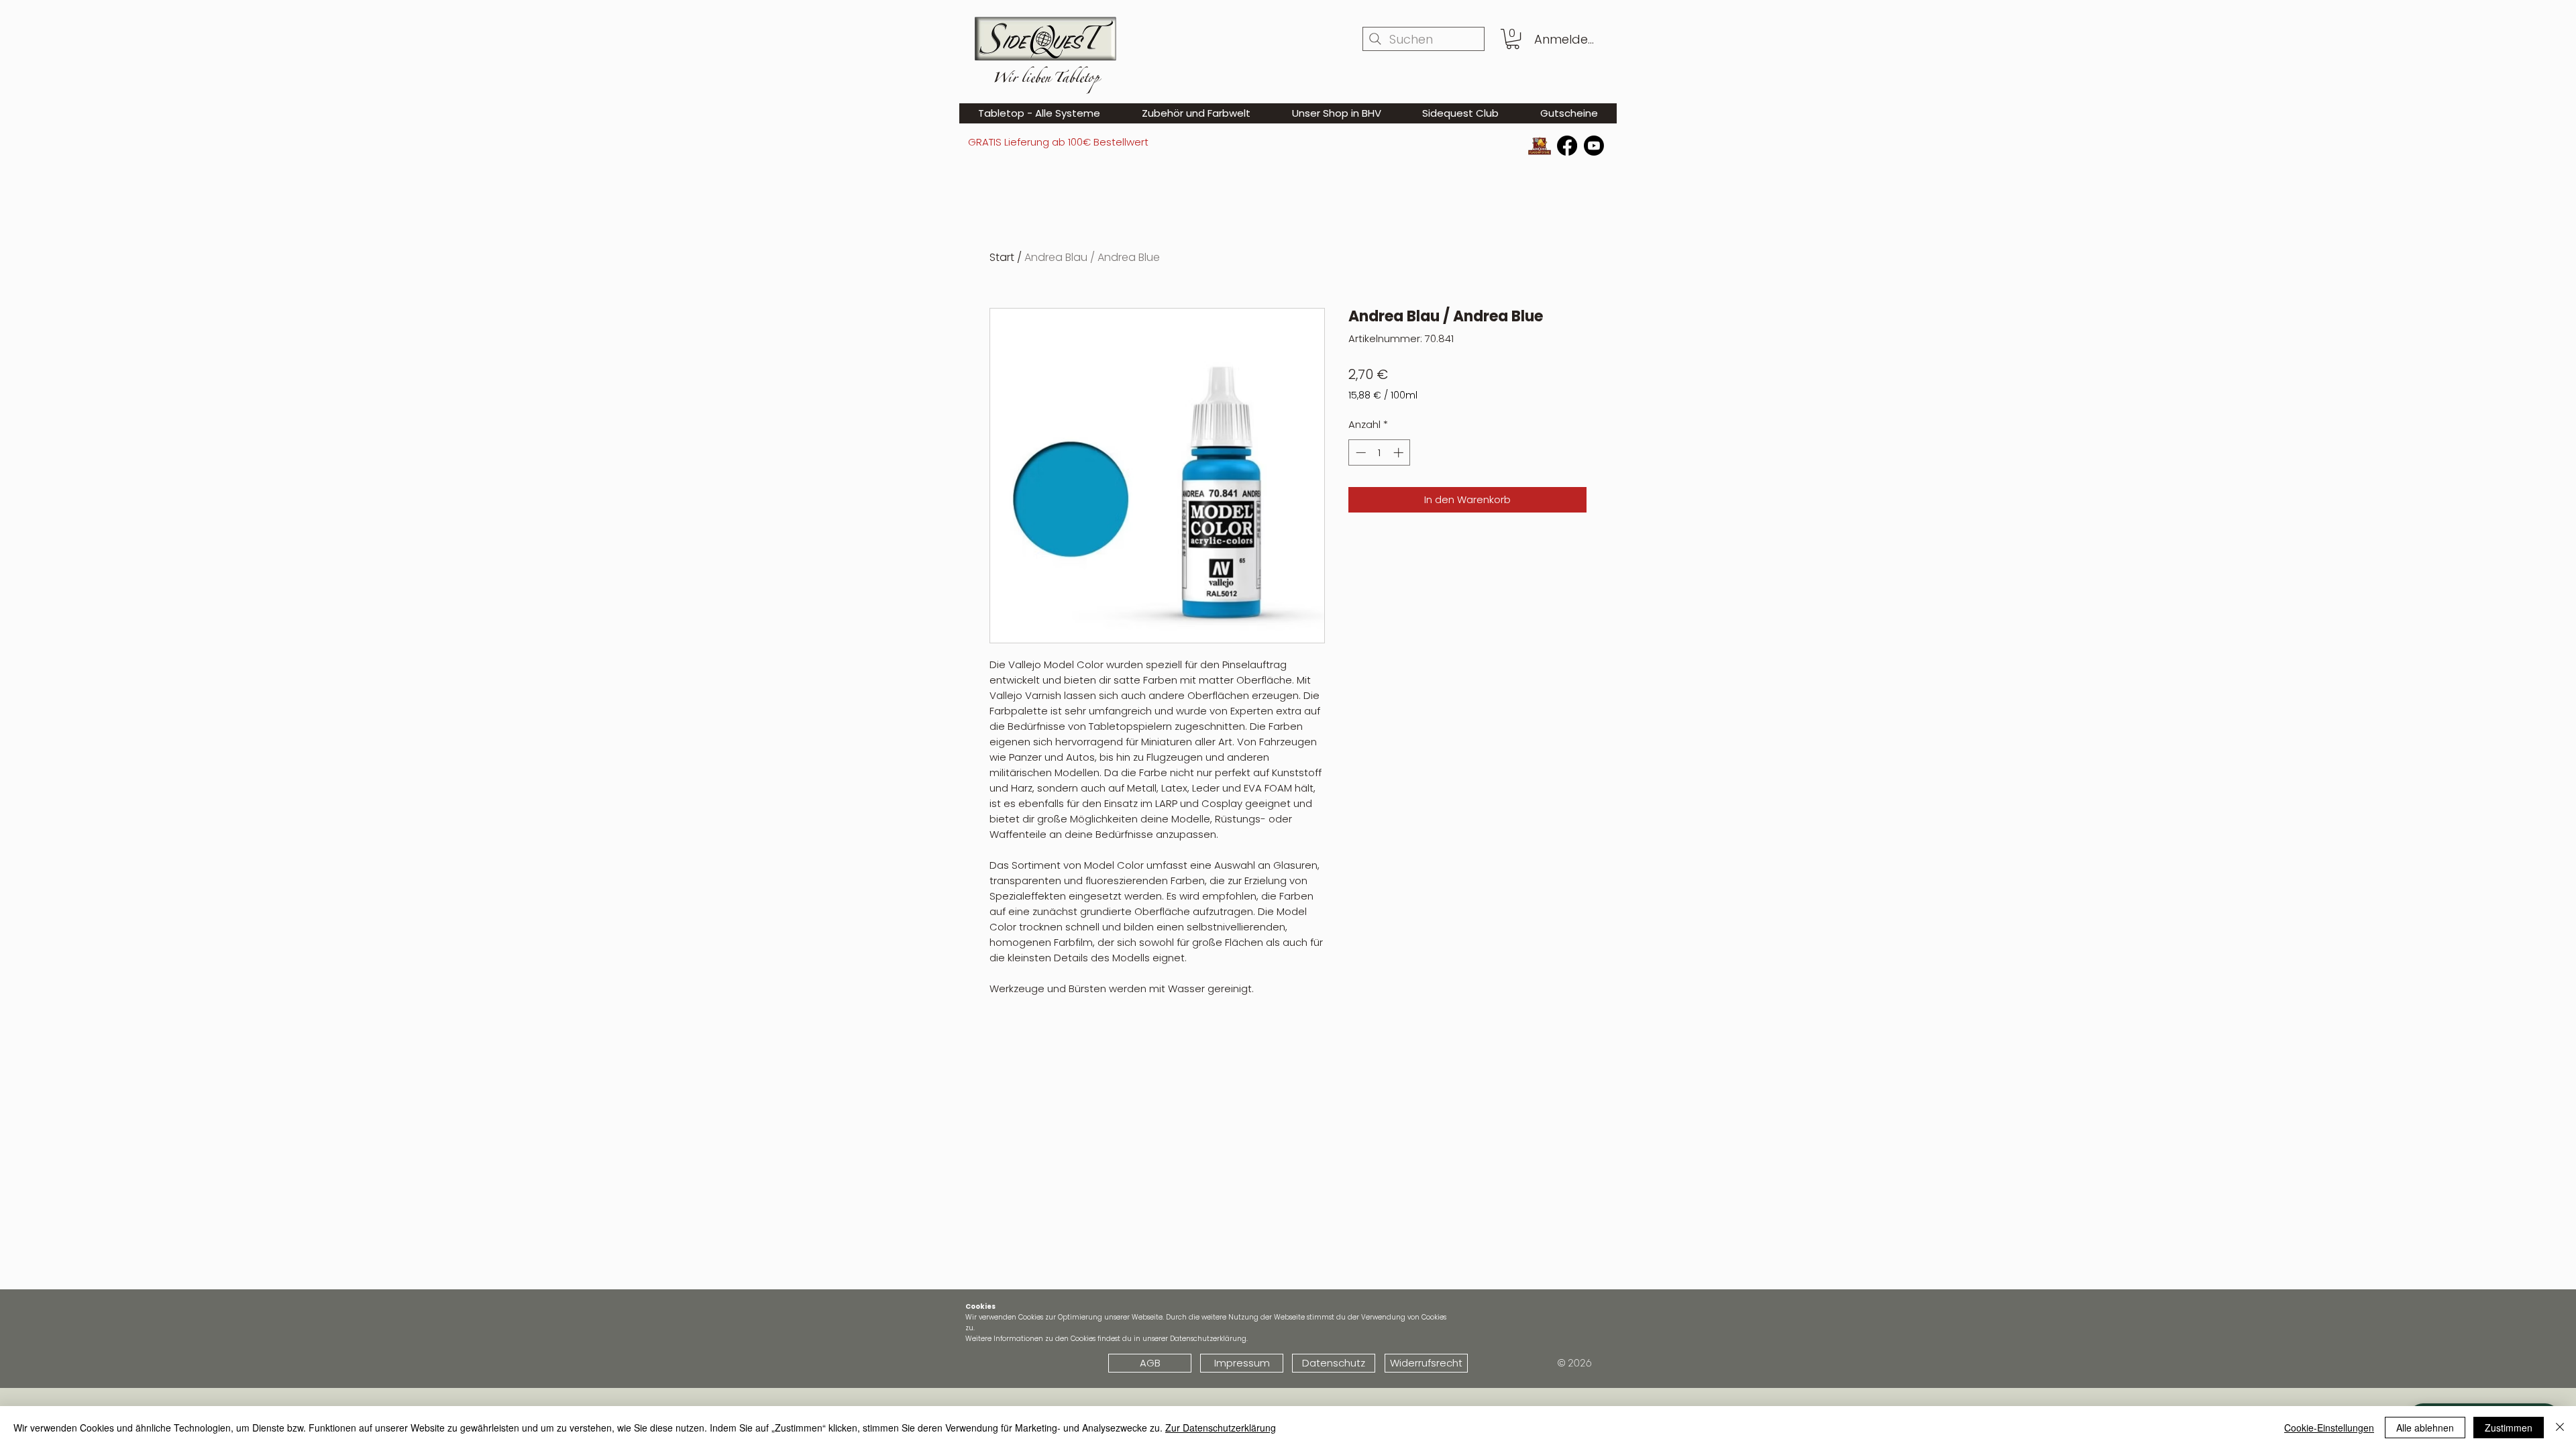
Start (1002, 257)
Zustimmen (2509, 1428)
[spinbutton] (1380, 452)
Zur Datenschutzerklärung (1221, 1428)
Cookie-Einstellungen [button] (2329, 1428)
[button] (1513, 39)
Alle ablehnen (2425, 1428)
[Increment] (1400, 452)
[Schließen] (2560, 1428)
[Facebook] (1567, 146)
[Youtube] (1594, 146)
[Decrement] (1359, 452)
